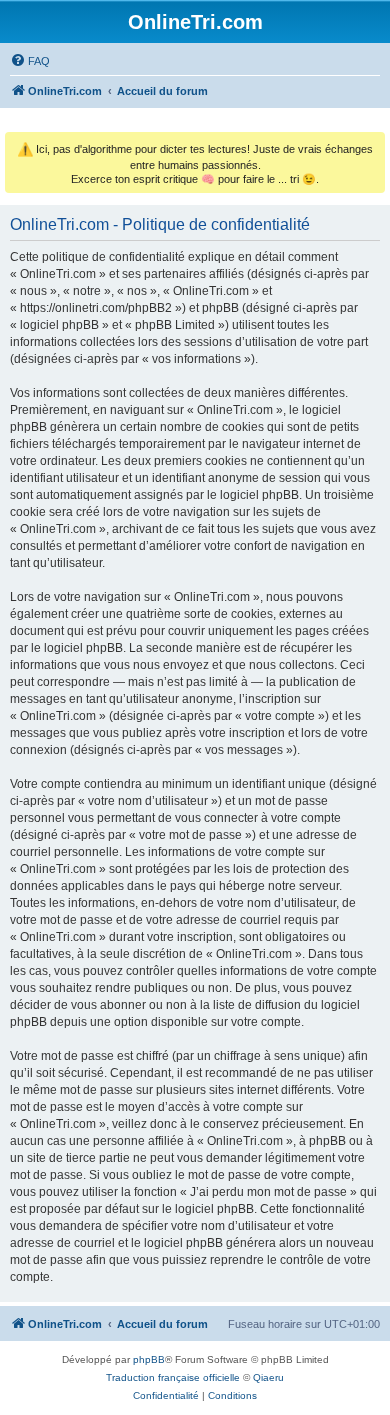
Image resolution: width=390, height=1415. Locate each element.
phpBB (149, 1359)
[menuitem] (30, 61)
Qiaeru (268, 1377)
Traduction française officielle (173, 1377)
